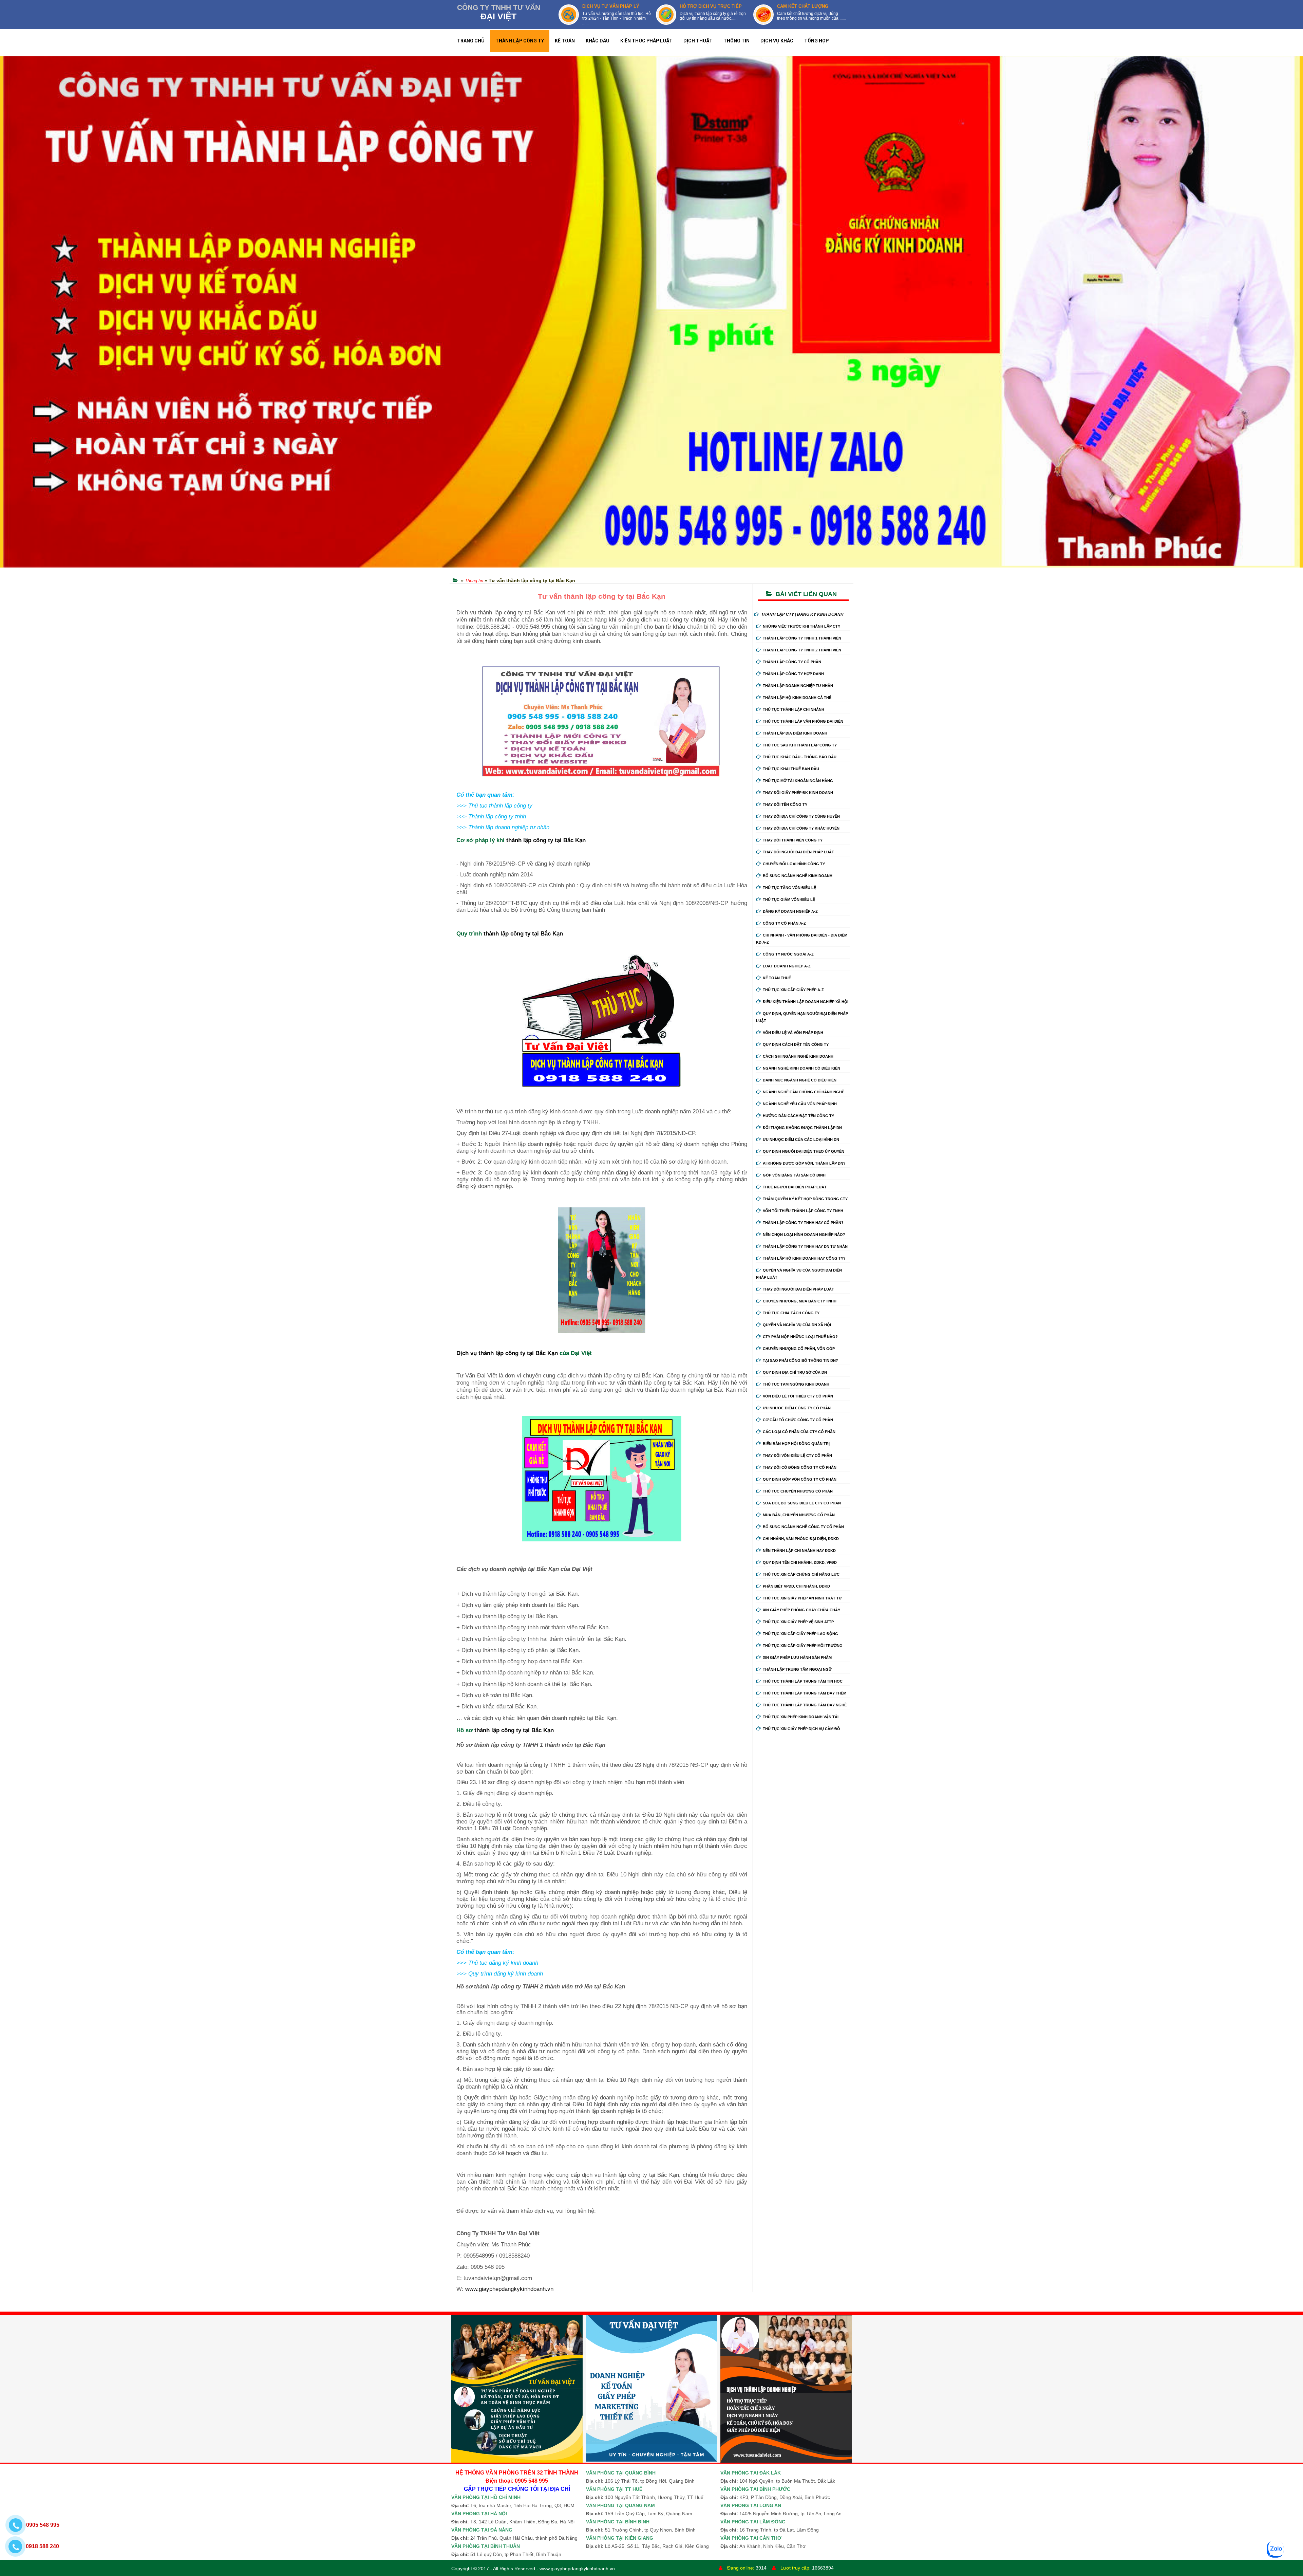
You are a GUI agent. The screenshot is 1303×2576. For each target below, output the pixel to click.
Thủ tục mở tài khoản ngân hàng (798, 781)
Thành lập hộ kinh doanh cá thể (797, 698)
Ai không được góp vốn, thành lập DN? (804, 1163)
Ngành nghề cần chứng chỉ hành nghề (804, 1092)
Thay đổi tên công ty (785, 804)
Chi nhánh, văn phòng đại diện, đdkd (801, 1539)
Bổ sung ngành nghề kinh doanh (798, 876)
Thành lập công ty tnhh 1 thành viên (802, 638)
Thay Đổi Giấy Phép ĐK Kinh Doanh (798, 793)
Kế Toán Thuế (777, 978)
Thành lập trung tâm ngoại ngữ (797, 1669)
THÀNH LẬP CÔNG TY (520, 41)
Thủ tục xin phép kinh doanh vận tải (801, 1717)
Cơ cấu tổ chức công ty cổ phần (798, 1420)
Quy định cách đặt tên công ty (796, 1044)
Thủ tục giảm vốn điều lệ (789, 900)
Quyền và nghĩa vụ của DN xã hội (797, 1325)
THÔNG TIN (737, 41)
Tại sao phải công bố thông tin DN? (800, 1360)
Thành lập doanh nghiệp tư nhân (798, 686)
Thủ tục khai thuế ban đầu (791, 769)
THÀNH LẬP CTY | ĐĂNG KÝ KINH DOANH (802, 614)
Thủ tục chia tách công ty (791, 1313)
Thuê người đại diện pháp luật (795, 1187)
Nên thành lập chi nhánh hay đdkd (799, 1551)
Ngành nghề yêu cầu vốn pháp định (800, 1104)
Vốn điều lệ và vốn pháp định (793, 1033)
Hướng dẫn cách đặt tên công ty (798, 1116)
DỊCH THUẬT (698, 41)
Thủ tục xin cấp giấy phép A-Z (793, 990)
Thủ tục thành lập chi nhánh (794, 709)
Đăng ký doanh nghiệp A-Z (790, 911)
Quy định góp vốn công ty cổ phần (800, 1479)
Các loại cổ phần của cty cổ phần (799, 1432)
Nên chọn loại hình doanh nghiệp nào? (804, 1235)
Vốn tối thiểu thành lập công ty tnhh (803, 1211)
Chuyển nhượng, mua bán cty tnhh (800, 1301)
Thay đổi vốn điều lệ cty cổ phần (797, 1456)
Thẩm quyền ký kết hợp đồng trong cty (805, 1199)
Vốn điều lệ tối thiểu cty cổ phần (798, 1396)
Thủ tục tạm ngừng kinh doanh (796, 1384)
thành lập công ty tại (535, 840)
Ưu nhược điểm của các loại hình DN (801, 1139)
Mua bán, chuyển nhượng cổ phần (799, 1515)
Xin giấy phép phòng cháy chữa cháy (801, 1610)
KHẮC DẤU (598, 41)
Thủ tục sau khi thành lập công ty (800, 745)
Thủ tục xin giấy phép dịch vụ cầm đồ (801, 1729)
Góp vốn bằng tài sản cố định (794, 1175)
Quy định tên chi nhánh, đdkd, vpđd (800, 1562)
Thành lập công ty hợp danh (793, 674)
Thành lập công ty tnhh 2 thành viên (802, 650)
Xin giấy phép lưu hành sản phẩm (797, 1657)
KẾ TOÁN (565, 41)
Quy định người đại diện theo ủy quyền (804, 1151)
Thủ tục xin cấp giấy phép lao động (800, 1634)
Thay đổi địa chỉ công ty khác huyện (801, 828)
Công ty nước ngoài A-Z (788, 954)
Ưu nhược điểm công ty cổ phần (797, 1408)
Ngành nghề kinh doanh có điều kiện (801, 1068)
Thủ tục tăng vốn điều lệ (789, 888)
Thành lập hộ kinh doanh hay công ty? (804, 1258)
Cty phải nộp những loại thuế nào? (800, 1337)
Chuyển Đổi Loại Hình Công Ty (794, 864)
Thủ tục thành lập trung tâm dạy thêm (805, 1693)
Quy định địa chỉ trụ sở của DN (795, 1372)
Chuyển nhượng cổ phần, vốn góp (799, 1349)
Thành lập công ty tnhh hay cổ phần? (803, 1223)
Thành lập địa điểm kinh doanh (795, 733)
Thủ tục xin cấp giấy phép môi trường (803, 1646)
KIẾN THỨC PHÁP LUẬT (646, 41)
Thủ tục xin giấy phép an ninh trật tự (802, 1598)
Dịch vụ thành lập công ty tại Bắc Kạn (507, 1353)
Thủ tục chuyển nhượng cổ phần (798, 1491)
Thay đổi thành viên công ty (793, 840)
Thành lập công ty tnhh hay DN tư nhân (805, 1246)
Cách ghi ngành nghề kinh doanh (798, 1056)
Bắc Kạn (574, 840)
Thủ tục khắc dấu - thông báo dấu (800, 757)
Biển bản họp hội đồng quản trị (796, 1444)
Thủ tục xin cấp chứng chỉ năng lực (801, 1574)
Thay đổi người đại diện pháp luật (798, 852)
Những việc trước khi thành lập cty (801, 626)
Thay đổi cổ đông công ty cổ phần (800, 1467)
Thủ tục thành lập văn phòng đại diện (803, 721)
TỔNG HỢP (816, 41)
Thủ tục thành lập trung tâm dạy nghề (805, 1705)
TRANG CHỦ (471, 41)
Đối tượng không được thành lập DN (802, 1128)
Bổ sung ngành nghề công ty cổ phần (803, 1527)
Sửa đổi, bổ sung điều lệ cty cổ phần (802, 1503)
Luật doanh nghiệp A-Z (787, 966)
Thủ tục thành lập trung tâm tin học (803, 1681)
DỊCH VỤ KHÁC (777, 41)
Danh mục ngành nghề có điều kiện (800, 1080)
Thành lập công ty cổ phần (792, 662)
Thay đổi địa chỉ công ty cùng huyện (801, 816)
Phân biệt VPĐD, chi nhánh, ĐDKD (796, 1586)
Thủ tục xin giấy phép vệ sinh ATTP (798, 1622)
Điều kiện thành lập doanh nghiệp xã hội (806, 1002)
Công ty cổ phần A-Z (784, 923)
